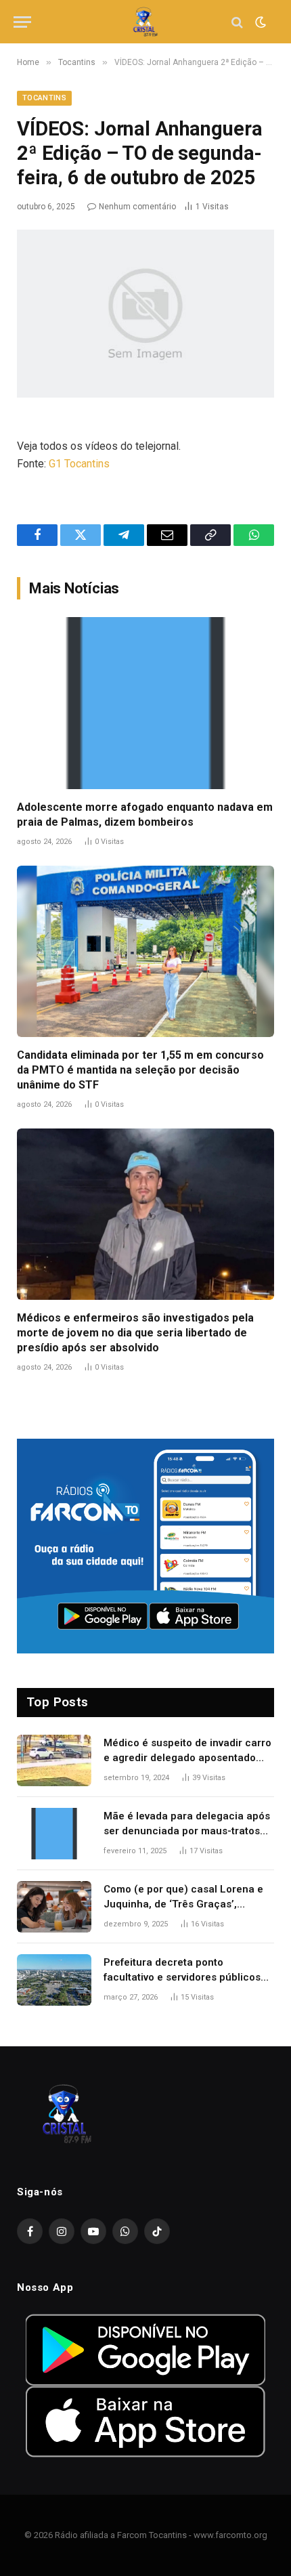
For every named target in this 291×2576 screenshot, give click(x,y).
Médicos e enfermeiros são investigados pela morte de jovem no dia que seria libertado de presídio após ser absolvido (135, 1333)
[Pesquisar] (237, 22)
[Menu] (22, 22)
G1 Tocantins (79, 464)
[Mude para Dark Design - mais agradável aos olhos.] (259, 22)
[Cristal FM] (146, 22)
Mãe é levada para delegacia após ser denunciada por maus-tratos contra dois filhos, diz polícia (187, 1831)
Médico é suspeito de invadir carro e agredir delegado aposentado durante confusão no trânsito (187, 1757)
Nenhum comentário (137, 207)
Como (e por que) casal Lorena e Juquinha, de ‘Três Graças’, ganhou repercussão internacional (187, 1904)
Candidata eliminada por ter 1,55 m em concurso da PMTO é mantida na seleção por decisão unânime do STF (140, 1070)
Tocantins (44, 98)
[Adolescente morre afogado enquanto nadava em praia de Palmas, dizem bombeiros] (145, 703)
